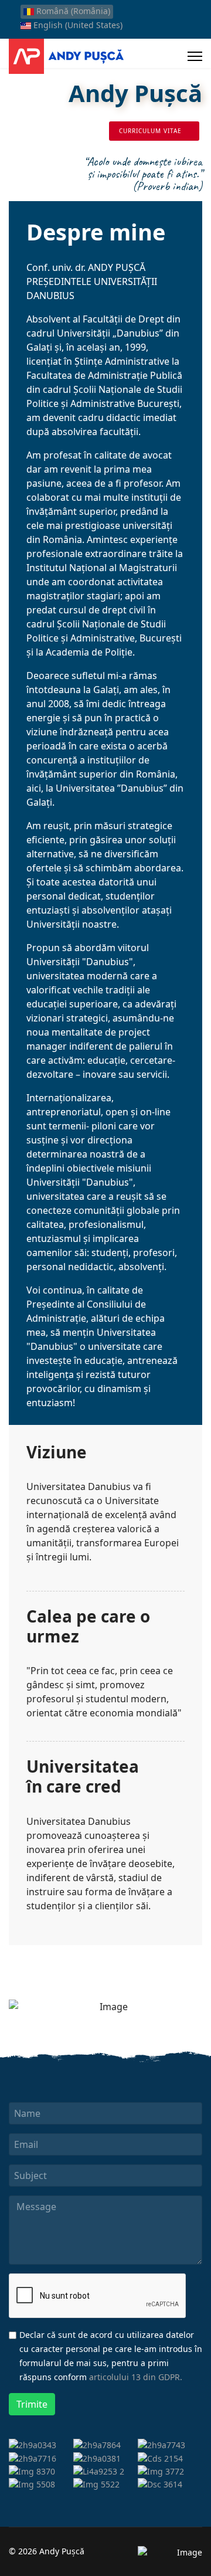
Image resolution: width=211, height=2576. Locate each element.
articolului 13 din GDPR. (136, 2377)
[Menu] (195, 56)
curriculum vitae (152, 131)
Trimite (32, 2404)
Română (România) (72, 11)
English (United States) (77, 25)
